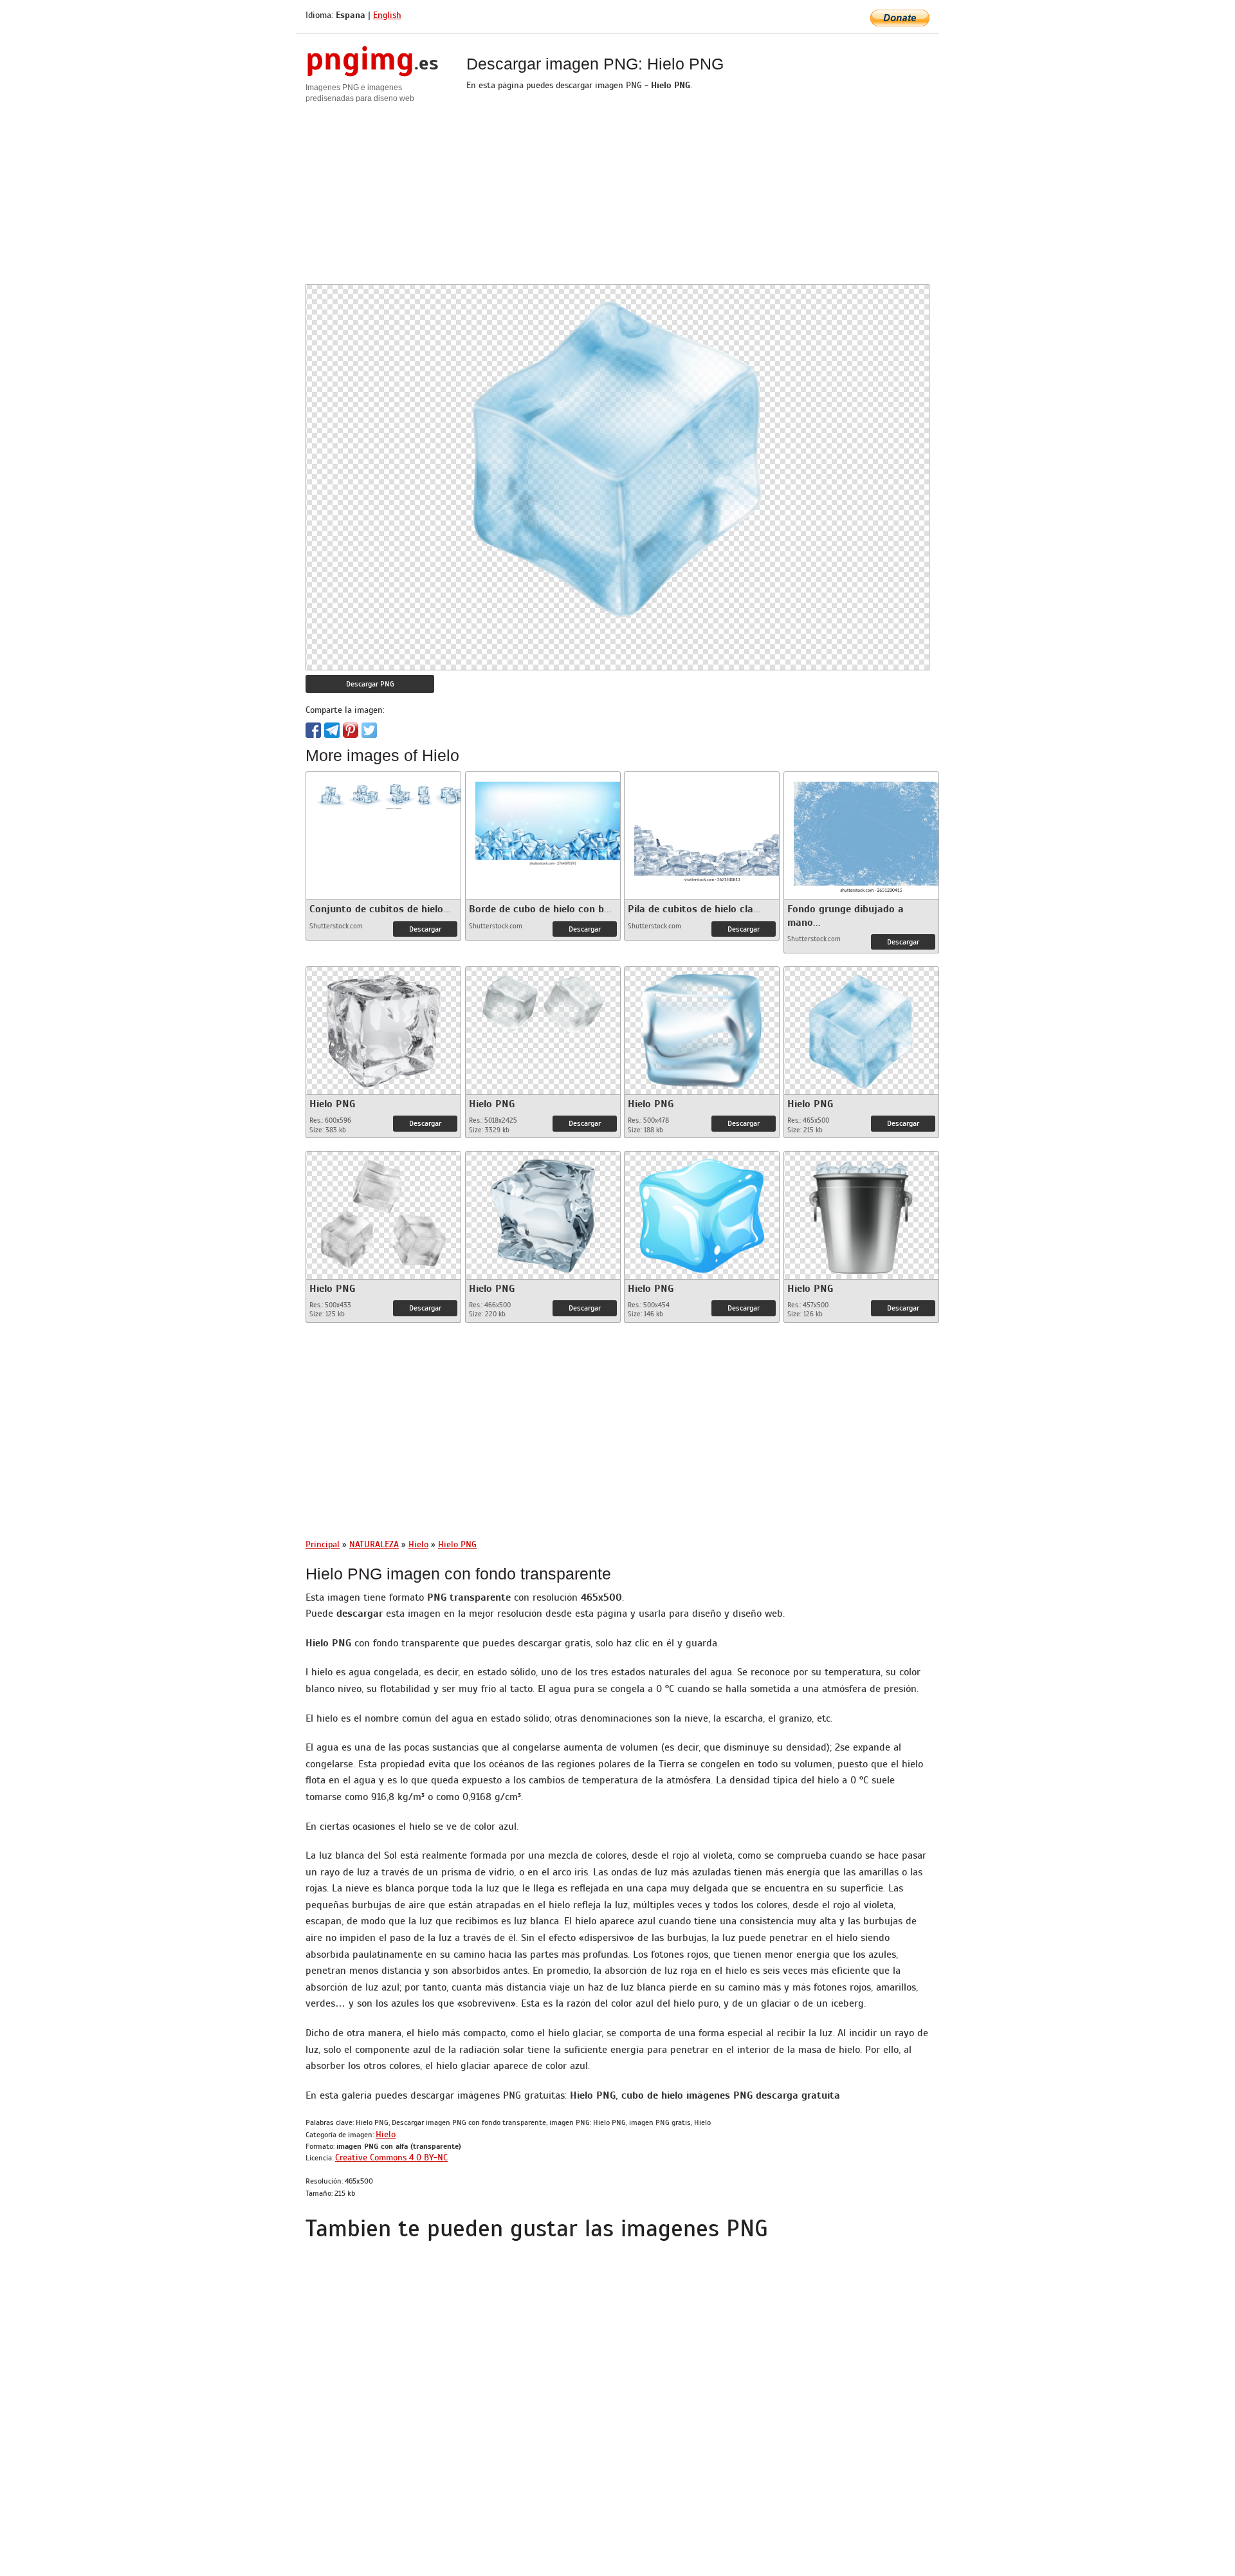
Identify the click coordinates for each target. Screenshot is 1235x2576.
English (387, 15)
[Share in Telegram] (332, 730)
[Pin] (351, 730)
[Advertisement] (617, 194)
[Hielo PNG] (383, 1028)
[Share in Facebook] (313, 730)
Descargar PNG (370, 684)
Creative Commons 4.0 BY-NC (391, 2157)
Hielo (386, 2134)
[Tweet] (369, 730)
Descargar (425, 929)
